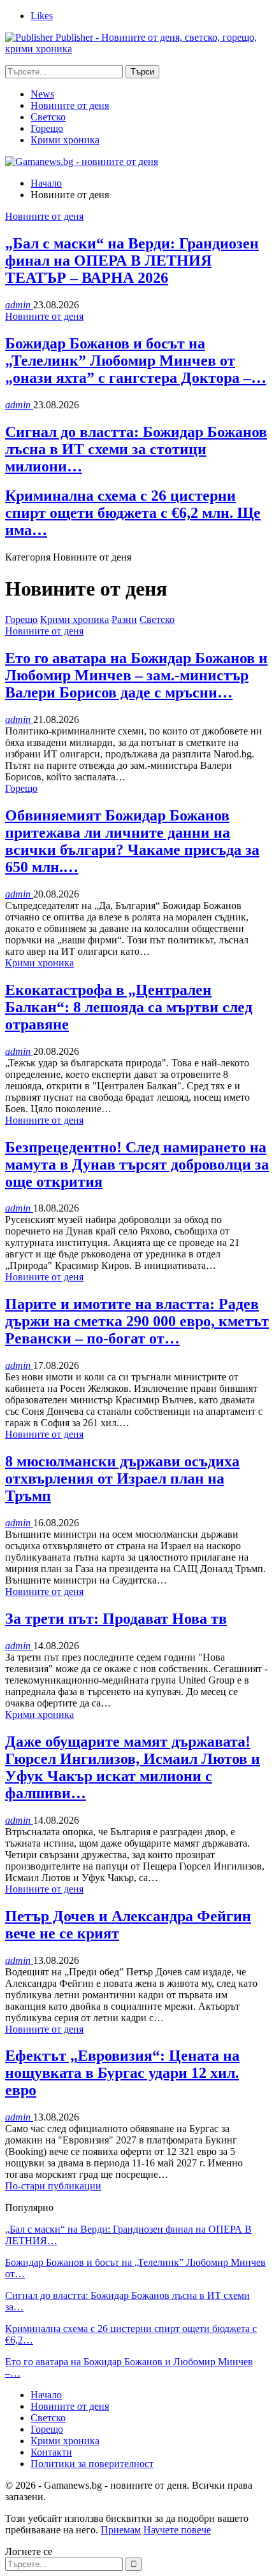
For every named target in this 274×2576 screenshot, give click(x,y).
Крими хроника (65, 140)
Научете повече (177, 2530)
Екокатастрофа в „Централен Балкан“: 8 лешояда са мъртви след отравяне (129, 1007)
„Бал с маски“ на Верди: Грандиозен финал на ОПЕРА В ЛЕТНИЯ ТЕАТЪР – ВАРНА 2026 (132, 261)
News (42, 94)
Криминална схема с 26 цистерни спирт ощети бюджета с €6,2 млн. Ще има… (133, 513)
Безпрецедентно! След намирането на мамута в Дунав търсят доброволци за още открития (137, 1164)
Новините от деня (70, 105)
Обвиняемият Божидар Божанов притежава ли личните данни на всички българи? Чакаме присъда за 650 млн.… (132, 841)
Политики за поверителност (92, 2464)
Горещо (47, 128)
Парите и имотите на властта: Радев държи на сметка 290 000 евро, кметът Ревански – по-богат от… (137, 1321)
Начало (46, 2395)
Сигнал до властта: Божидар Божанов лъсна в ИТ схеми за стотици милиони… (136, 449)
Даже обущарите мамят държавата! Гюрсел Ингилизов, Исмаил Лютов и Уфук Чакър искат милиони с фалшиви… (133, 1767)
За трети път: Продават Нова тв (116, 1619)
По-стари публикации (53, 2186)
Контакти (51, 2452)
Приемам (121, 2530)
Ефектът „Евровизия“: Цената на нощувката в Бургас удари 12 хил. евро (122, 2073)
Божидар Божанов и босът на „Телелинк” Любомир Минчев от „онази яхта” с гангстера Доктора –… (136, 361)
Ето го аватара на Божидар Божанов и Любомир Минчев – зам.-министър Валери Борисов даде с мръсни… (136, 675)
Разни (124, 619)
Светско (48, 117)
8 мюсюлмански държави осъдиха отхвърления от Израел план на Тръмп (122, 1478)
